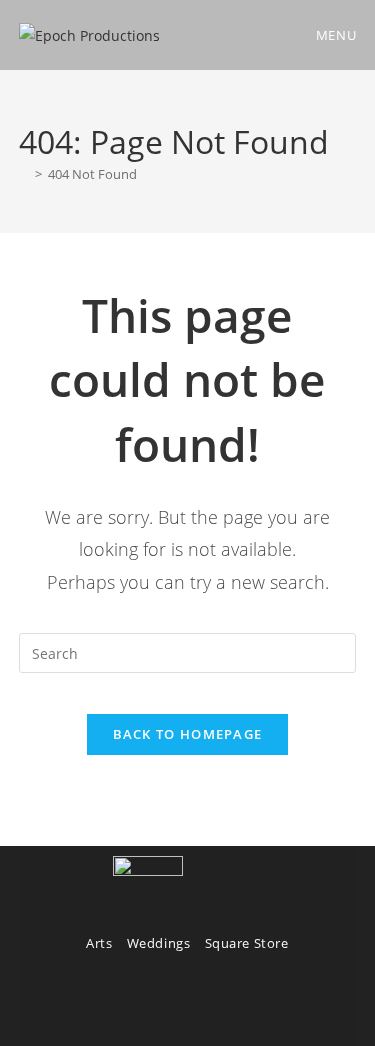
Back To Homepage (188, 734)
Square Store (247, 943)
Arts (99, 943)
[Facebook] (158, 1003)
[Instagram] (217, 1003)
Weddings (159, 943)
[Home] (24, 174)
